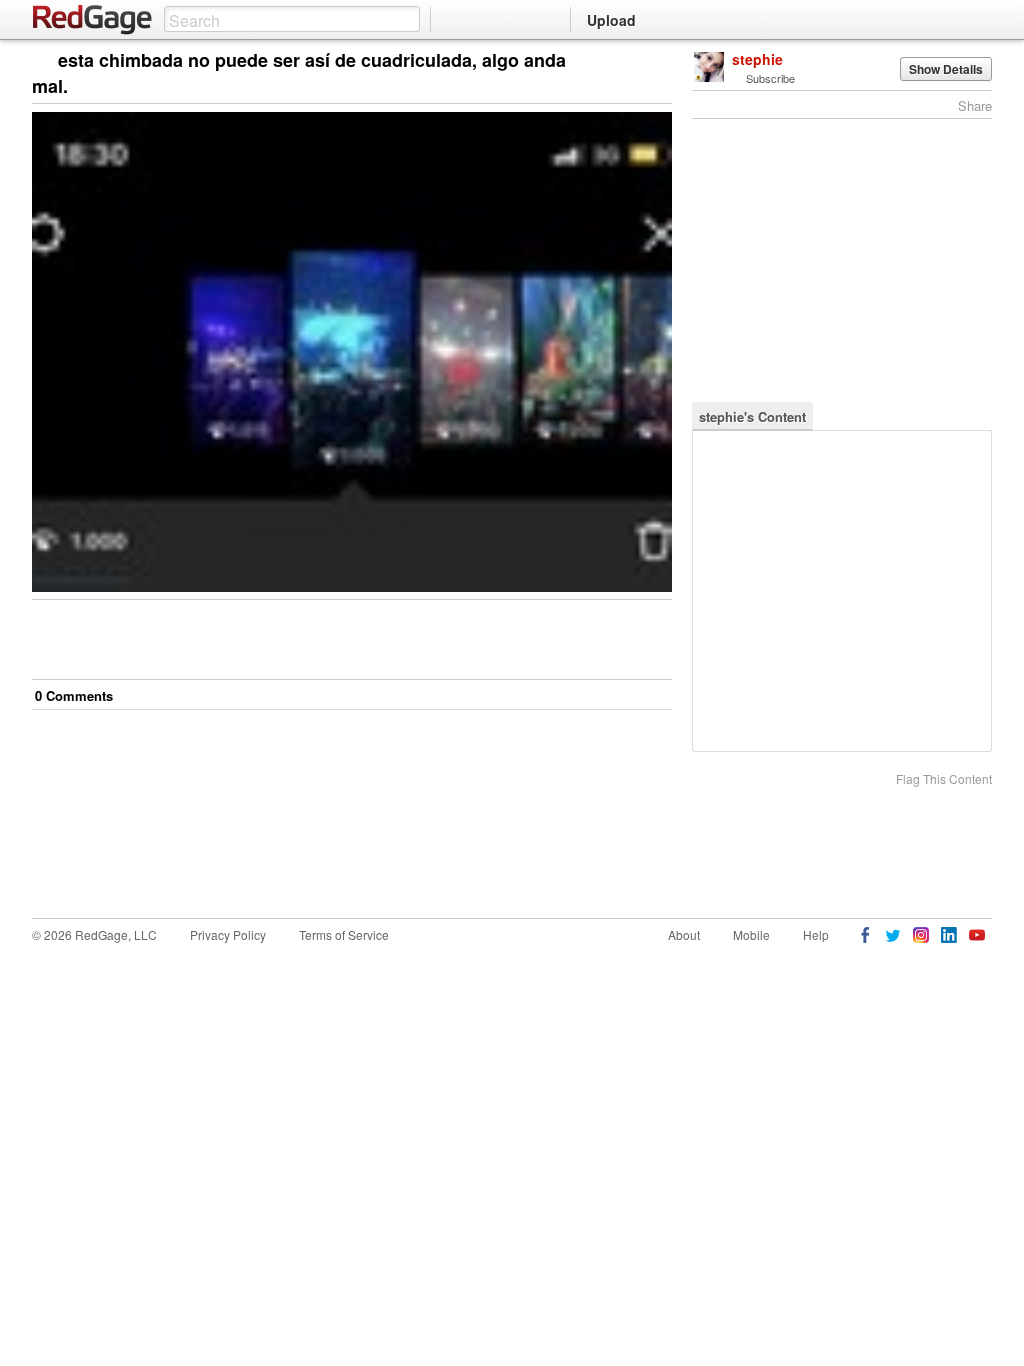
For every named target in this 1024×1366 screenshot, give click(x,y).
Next (628, 61)
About (684, 934)
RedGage (93, 20)
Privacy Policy (228, 934)
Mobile (751, 934)
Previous (656, 61)
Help (816, 934)
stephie (757, 59)
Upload (611, 20)
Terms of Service (344, 934)
